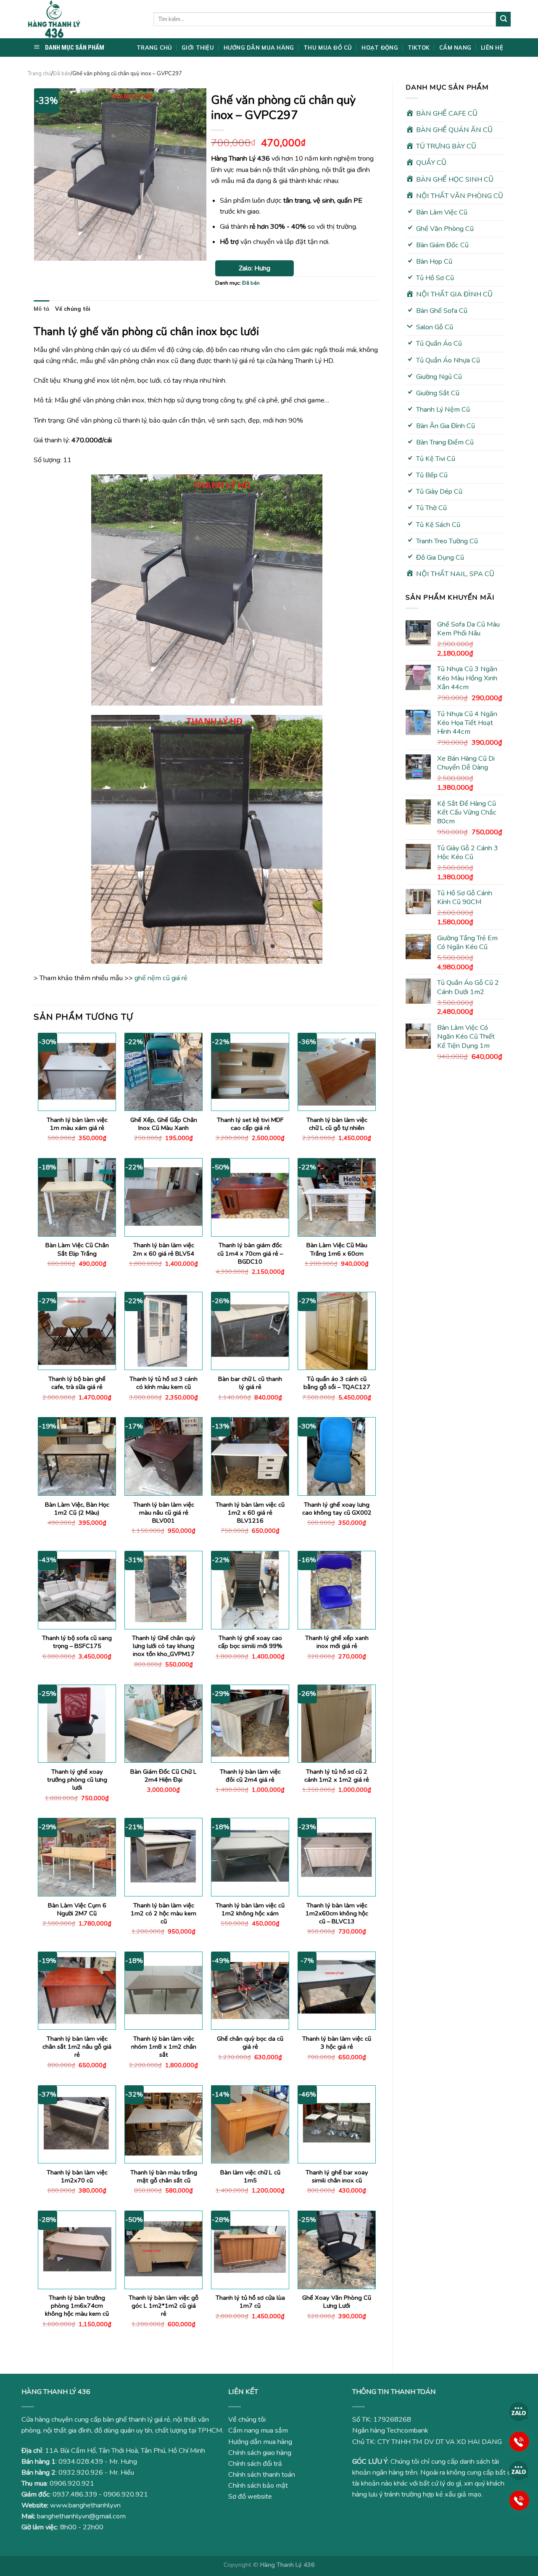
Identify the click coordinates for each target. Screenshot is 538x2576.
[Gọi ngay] (519, 2441)
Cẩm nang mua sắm (258, 2431)
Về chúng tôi (73, 309)
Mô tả (41, 309)
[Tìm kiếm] (503, 19)
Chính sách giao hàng (260, 2453)
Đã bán (62, 74)
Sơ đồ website (250, 2497)
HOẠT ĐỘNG (380, 48)
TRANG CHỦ (154, 48)
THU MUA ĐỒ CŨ (328, 48)
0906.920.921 (72, 2483)
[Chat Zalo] (519, 2412)
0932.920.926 (81, 2473)
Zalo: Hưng (254, 268)
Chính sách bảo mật (258, 2486)
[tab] (41, 309)
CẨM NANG (455, 48)
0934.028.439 (81, 2462)
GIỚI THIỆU (198, 48)
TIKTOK (419, 48)
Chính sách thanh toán (262, 2475)
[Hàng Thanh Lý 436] (84, 19)
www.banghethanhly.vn (85, 2505)
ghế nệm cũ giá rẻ (161, 978)
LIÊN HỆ (492, 48)
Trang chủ (39, 74)
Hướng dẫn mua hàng (260, 2442)
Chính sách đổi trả (255, 2464)
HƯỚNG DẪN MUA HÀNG (259, 48)
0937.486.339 (75, 2494)
